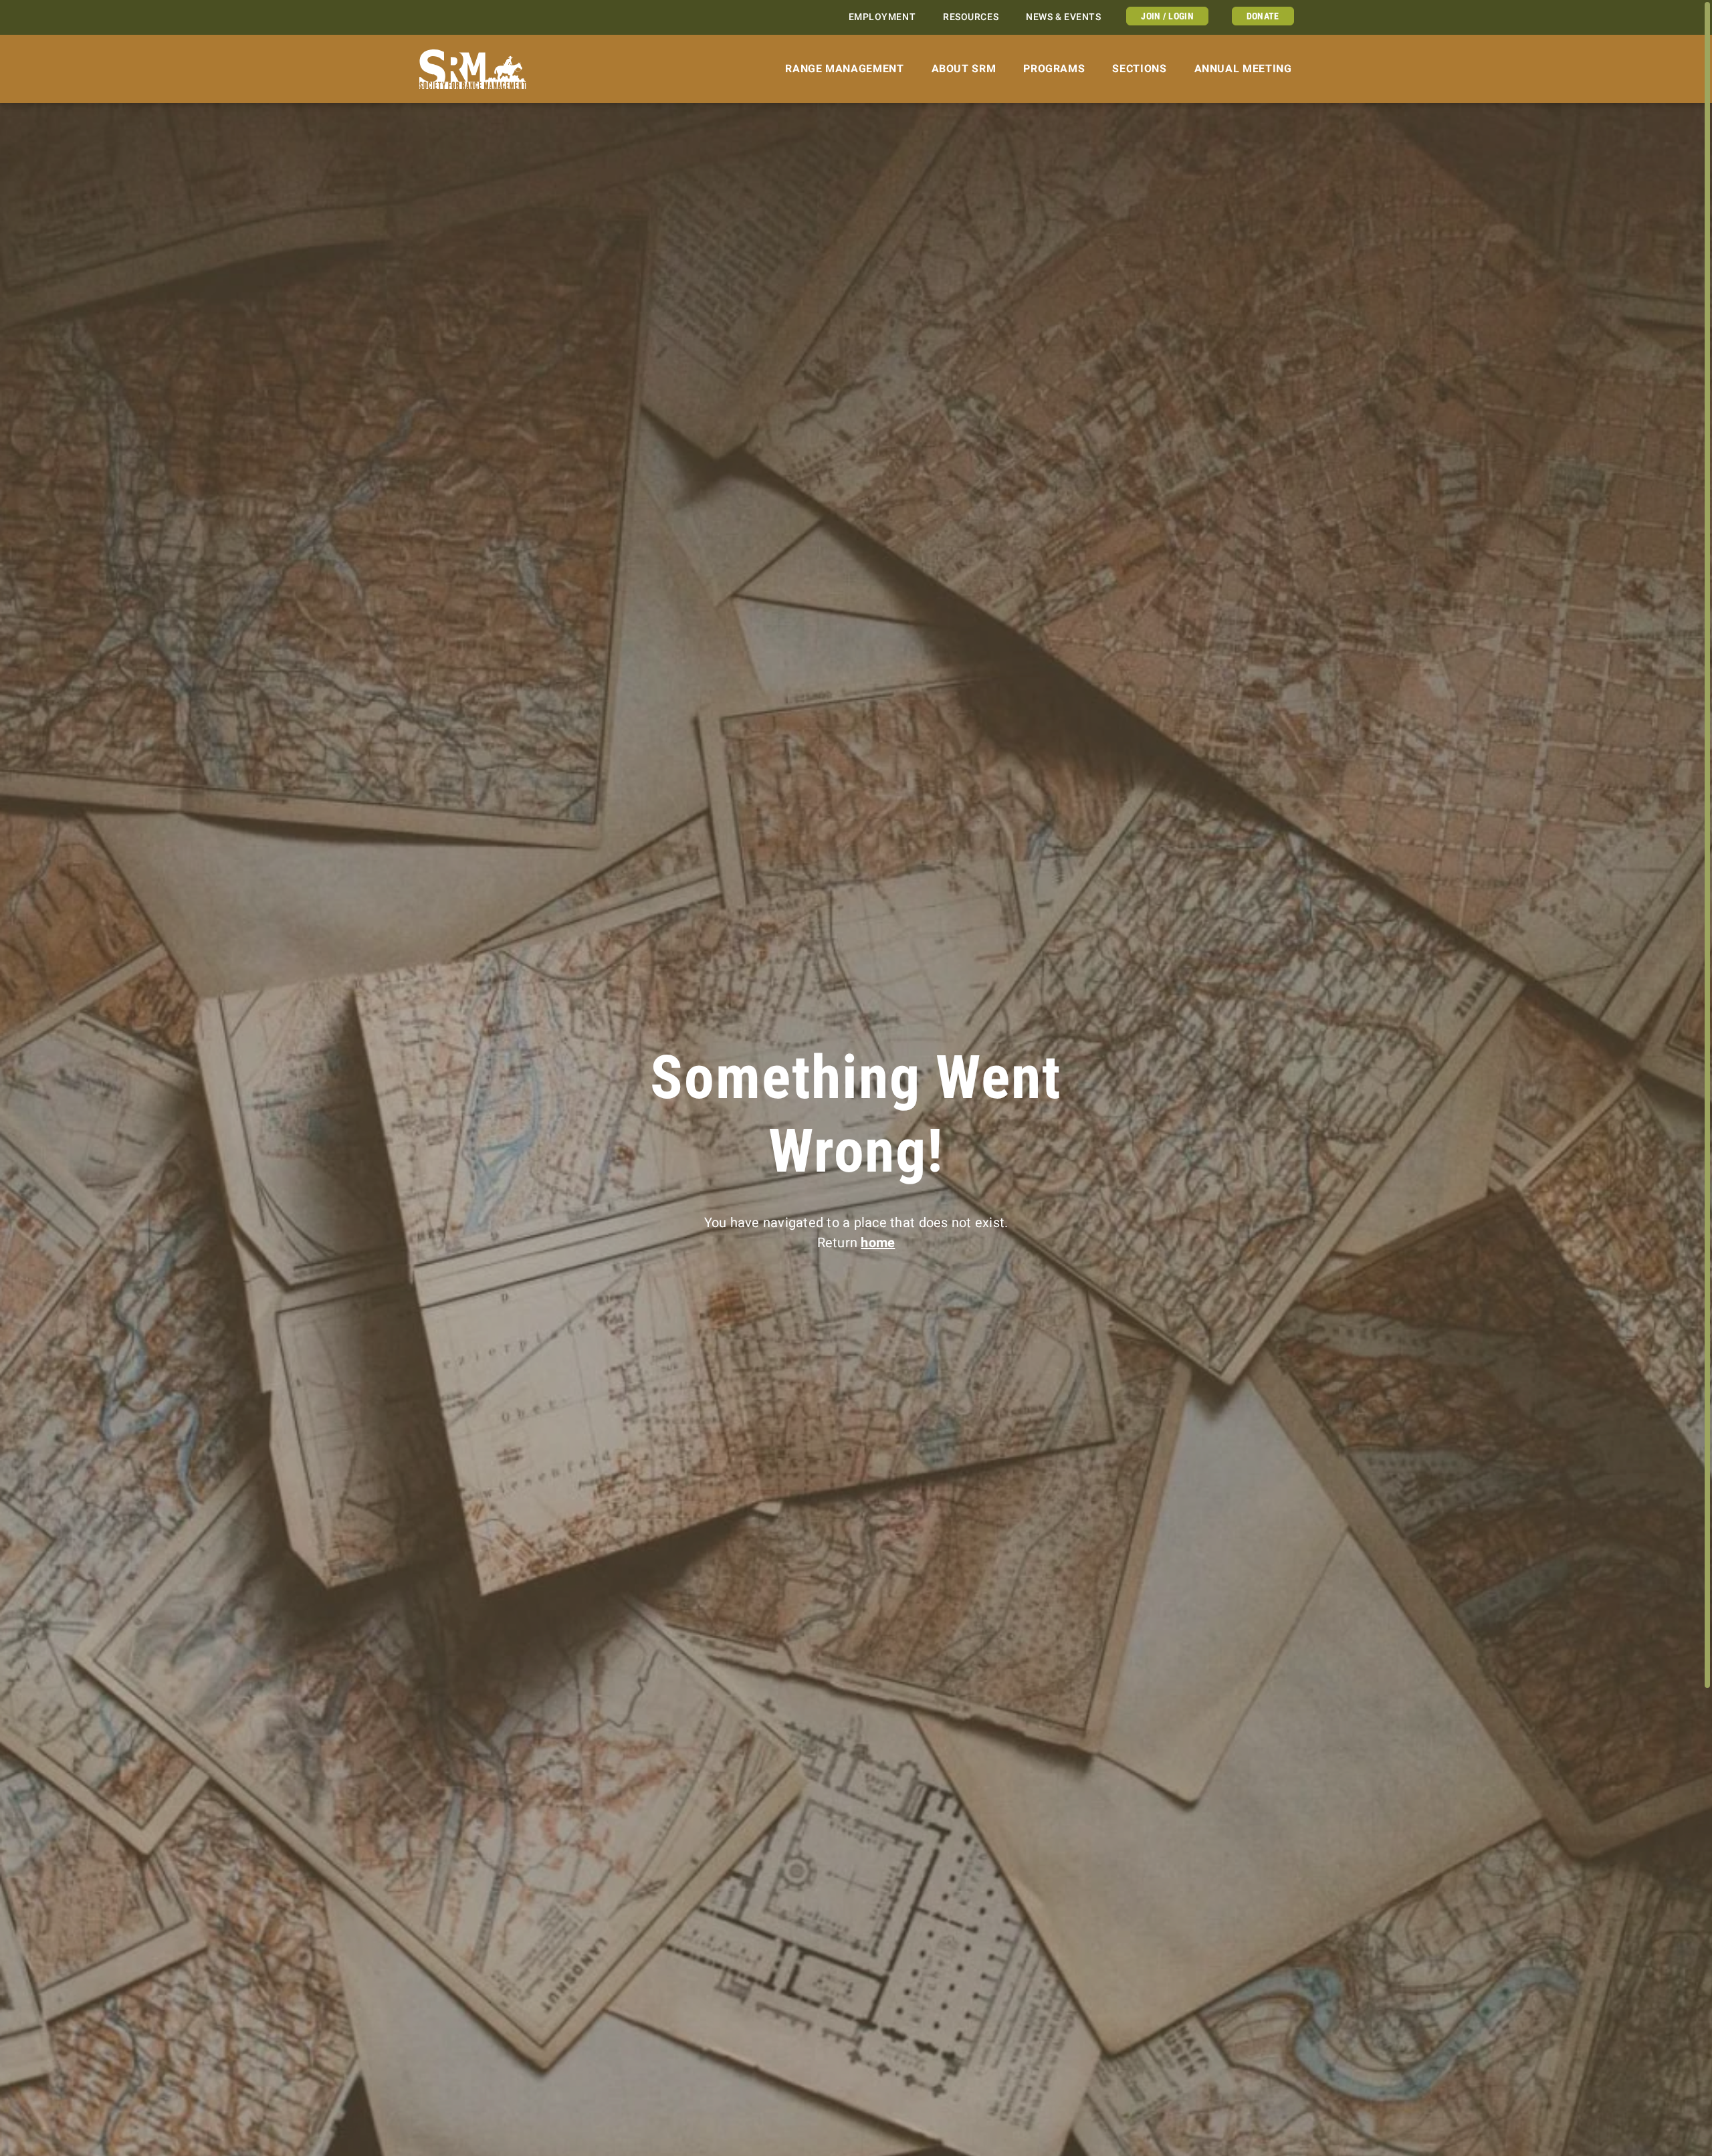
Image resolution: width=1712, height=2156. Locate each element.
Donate (1263, 16)
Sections (1139, 69)
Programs (1054, 69)
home (878, 1243)
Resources (971, 17)
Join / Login (1167, 16)
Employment (882, 17)
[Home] (473, 69)
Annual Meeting (1243, 69)
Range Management (844, 69)
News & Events (1063, 17)
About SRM (964, 69)
